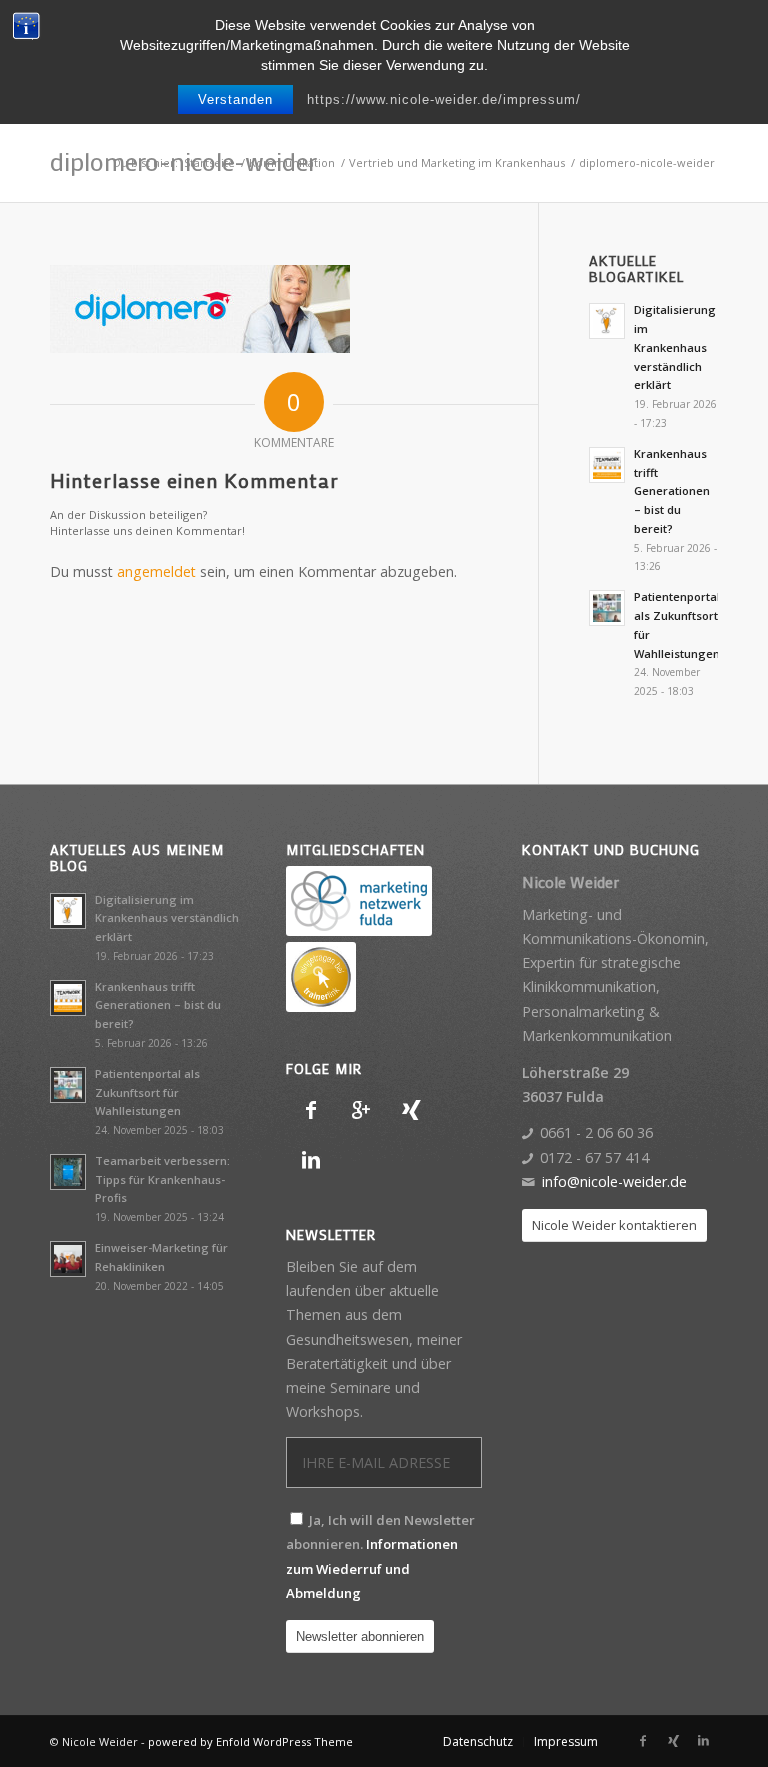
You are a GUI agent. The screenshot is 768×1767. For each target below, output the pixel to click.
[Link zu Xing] (673, 1741)
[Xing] (411, 1110)
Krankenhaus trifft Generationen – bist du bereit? (672, 491)
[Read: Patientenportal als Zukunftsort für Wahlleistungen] (607, 608)
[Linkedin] (311, 1160)
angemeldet (156, 571)
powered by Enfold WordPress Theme (250, 1741)
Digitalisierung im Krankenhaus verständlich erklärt (675, 347)
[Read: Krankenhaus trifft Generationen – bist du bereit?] (607, 465)
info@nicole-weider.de (614, 1181)
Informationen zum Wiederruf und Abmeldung (372, 1568)
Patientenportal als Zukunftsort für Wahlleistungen (147, 1092)
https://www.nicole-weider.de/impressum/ (444, 99)
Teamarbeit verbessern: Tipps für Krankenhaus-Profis (162, 1179)
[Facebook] (311, 1110)
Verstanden (235, 99)
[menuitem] (478, 1742)
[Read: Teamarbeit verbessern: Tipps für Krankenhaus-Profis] (68, 1172)
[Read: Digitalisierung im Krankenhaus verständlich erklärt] (607, 321)
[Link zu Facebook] (643, 1741)
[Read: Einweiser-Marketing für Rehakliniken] (68, 1259)
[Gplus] (361, 1110)
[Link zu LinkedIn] (703, 1741)
